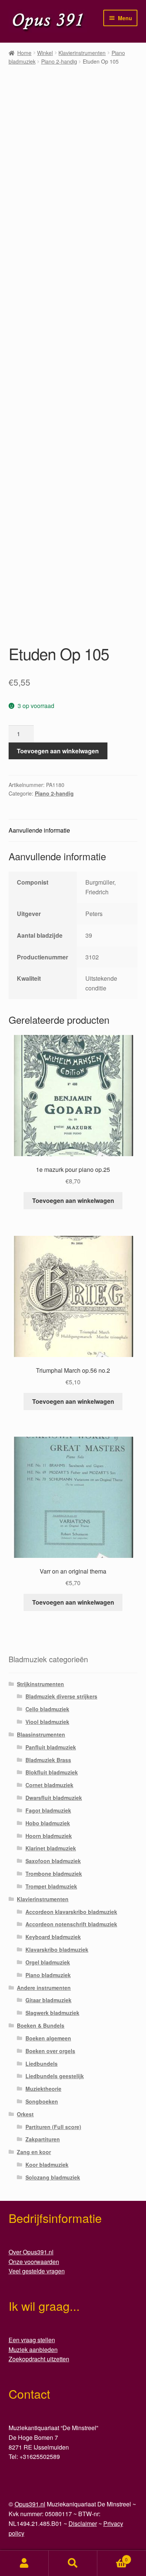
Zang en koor (34, 2152)
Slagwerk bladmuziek (52, 2013)
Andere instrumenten (44, 1988)
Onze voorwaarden (34, 2262)
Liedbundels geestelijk (55, 2076)
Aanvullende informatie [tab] (39, 830)
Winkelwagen (112, 2557)
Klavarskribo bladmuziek (57, 1949)
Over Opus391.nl (31, 2252)
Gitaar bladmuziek (48, 2000)
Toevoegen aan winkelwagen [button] (73, 1200)
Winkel (45, 53)
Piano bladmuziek (48, 1975)
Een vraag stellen (32, 2340)
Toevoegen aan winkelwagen (58, 751)
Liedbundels (42, 2064)
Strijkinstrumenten (40, 1684)
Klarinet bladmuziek (51, 1848)
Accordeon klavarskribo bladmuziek (71, 1912)
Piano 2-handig (59, 61)
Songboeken (42, 2101)
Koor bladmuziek (47, 2165)
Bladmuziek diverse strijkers (61, 1696)
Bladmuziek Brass (48, 1760)
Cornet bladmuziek (49, 1785)
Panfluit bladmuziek (51, 1747)
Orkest (25, 2114)
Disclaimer (83, 2523)
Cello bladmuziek (47, 1709)
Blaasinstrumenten (41, 1734)
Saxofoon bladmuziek (53, 1861)
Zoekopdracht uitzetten (39, 2359)
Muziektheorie (43, 2089)
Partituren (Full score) (53, 2127)
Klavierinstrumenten (82, 53)
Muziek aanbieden (33, 2350)
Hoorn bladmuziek (49, 1836)
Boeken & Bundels (41, 2025)
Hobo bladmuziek (48, 1823)
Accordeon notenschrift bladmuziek (71, 1924)
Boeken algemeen (48, 2038)
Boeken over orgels (50, 2051)
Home (24, 53)
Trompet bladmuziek (51, 1886)
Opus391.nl (30, 2504)
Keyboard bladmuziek (53, 1937)
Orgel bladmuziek (48, 1962)
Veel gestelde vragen (37, 2271)
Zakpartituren (43, 2139)
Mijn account (24, 2563)
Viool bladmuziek (47, 1722)
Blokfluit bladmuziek (52, 1772)
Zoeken (73, 2563)
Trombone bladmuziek (54, 1874)
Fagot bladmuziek (48, 1810)
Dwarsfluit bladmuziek (54, 1798)
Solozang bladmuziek (53, 2177)
